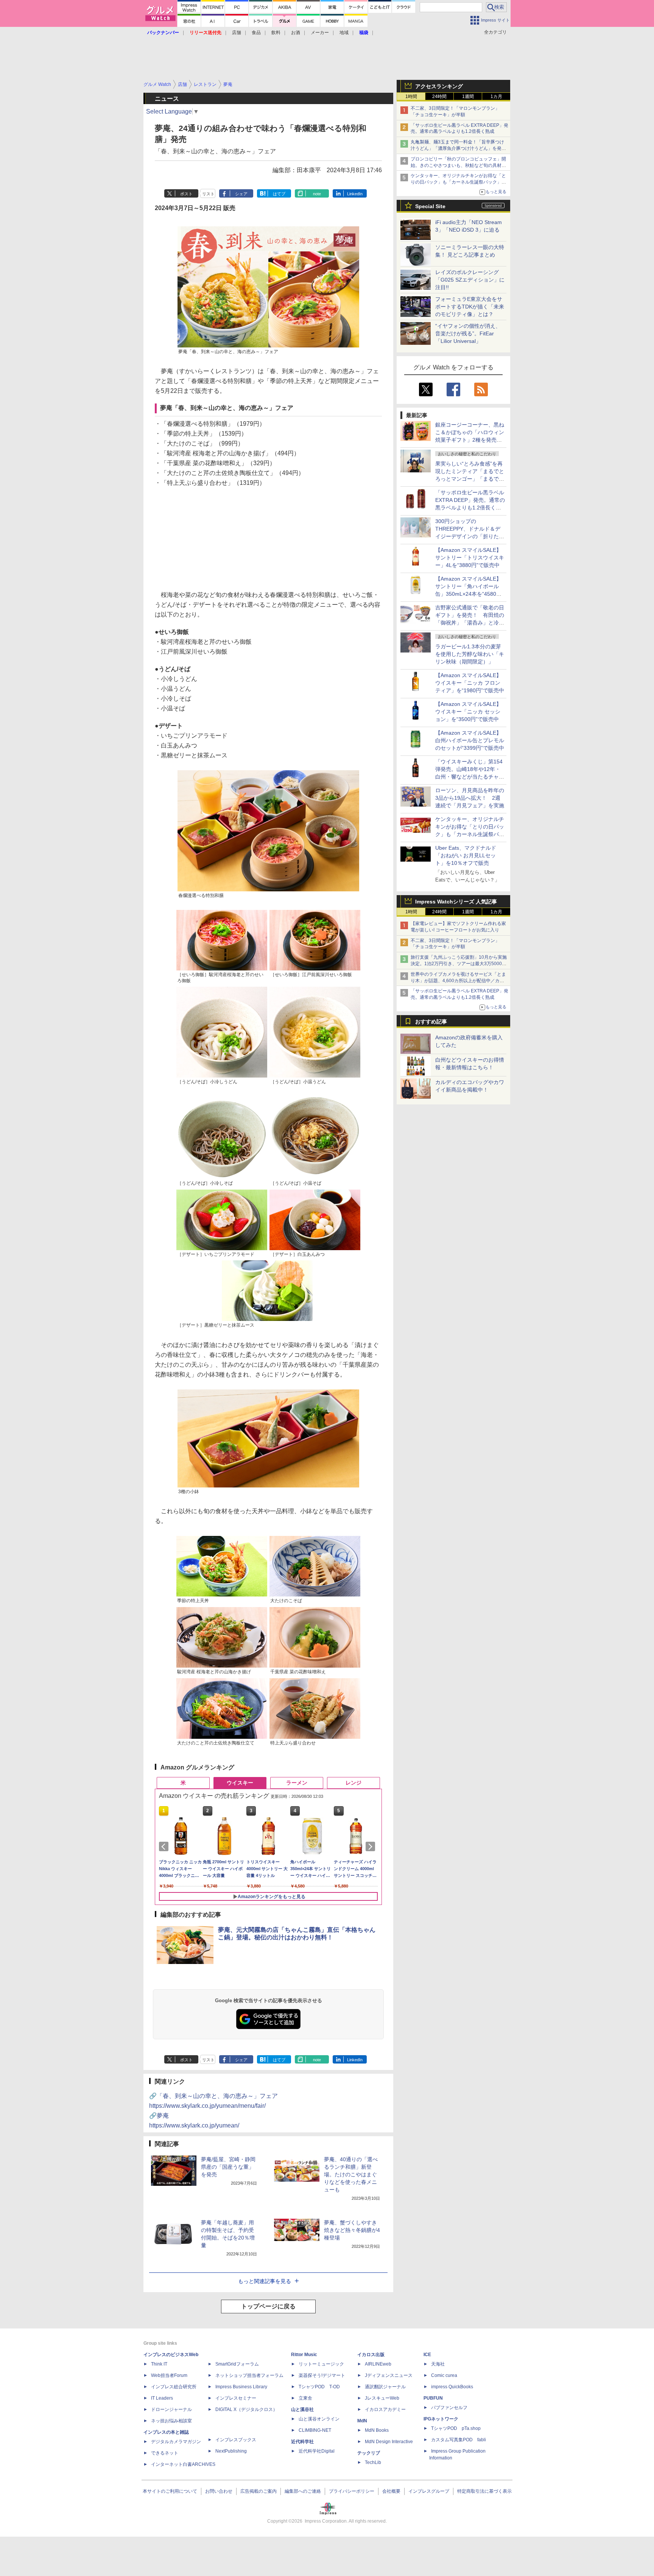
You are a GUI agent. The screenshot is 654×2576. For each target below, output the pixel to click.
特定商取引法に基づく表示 (484, 2491)
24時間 (439, 97)
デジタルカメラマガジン (176, 2442)
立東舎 (305, 2398)
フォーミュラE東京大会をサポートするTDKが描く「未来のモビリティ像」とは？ (470, 307)
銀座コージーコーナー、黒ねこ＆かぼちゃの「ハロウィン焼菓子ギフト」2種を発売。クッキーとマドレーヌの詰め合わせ (470, 440)
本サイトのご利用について (170, 2491)
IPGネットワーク (441, 2419)
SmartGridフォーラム (237, 2364)
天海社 (438, 2364)
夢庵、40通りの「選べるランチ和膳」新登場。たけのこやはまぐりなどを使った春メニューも (351, 2174)
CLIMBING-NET (315, 2430)
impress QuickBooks (452, 2387)
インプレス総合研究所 (174, 2387)
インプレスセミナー (236, 2398)
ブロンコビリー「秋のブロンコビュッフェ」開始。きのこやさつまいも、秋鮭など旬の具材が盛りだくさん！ (458, 165)
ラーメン (297, 1783)
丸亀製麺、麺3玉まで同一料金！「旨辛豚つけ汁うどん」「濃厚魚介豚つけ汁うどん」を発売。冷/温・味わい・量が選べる (457, 148)
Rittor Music (304, 2355)
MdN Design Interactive (389, 2442)
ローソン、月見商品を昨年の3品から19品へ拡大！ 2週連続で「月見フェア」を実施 (470, 798)
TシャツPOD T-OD (319, 2387)
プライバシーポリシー (352, 2491)
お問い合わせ (219, 2491)
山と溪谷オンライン (319, 2419)
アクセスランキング (439, 86)
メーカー (320, 33)
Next (372, 1847)
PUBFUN (433, 2398)
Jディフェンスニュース (389, 2375)
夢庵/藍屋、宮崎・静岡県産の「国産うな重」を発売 (228, 2167)
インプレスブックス (236, 2440)
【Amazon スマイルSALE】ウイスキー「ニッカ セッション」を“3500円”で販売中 (468, 712)
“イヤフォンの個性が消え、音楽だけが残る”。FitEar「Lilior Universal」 (468, 333)
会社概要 (391, 2491)
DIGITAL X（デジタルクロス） (246, 2409)
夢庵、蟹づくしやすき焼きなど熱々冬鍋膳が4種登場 (352, 2230)
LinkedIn (355, 194)
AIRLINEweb (378, 2364)
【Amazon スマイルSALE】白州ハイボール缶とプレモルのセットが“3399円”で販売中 (470, 740)
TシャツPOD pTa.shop (456, 2428)
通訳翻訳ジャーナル (385, 2387)
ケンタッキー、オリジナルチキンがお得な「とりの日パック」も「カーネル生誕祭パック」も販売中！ (458, 182)
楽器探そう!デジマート (322, 2375)
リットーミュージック (321, 2364)
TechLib (373, 2462)
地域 (344, 33)
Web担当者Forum (169, 2375)
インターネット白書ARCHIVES (183, 2464)
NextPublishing (231, 2451)
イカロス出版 (371, 2355)
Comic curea (444, 2375)
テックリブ (369, 2453)
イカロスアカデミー (385, 2409)
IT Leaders (162, 2398)
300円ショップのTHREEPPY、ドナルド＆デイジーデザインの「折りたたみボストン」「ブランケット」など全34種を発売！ (470, 536)
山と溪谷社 (302, 2409)
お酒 (296, 33)
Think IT (159, 2364)
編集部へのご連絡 (303, 2491)
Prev (165, 1847)
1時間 (411, 97)
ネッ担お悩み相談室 (171, 2421)
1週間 (468, 97)
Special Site (430, 206)
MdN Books (377, 2430)
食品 (256, 33)
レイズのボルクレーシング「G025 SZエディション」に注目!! (470, 280)
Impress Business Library (241, 2387)
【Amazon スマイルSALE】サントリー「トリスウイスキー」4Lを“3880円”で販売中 (470, 558)
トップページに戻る (268, 2306)
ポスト (186, 194)
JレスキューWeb (382, 2398)
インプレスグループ (429, 2491)
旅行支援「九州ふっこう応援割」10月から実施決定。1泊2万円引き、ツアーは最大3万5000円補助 (459, 964)
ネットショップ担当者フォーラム (249, 2375)
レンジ (353, 1783)
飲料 (276, 33)
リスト (208, 194)
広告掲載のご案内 (258, 2491)
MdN (362, 2421)
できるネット (165, 2453)
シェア (241, 194)
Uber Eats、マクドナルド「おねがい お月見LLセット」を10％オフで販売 (466, 855)
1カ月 (496, 97)
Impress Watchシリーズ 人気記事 (456, 902)
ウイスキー (240, 1783)
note (317, 194)
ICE (427, 2355)
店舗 (237, 33)
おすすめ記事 (431, 1022)
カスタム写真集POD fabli (459, 2440)
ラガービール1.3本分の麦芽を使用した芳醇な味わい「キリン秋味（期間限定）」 (470, 654)
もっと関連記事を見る (265, 2281)
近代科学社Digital (317, 2451)
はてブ (279, 194)
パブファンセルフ (449, 2408)
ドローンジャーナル (171, 2409)
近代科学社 (302, 2442)
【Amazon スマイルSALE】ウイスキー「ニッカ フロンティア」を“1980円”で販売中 (470, 683)
